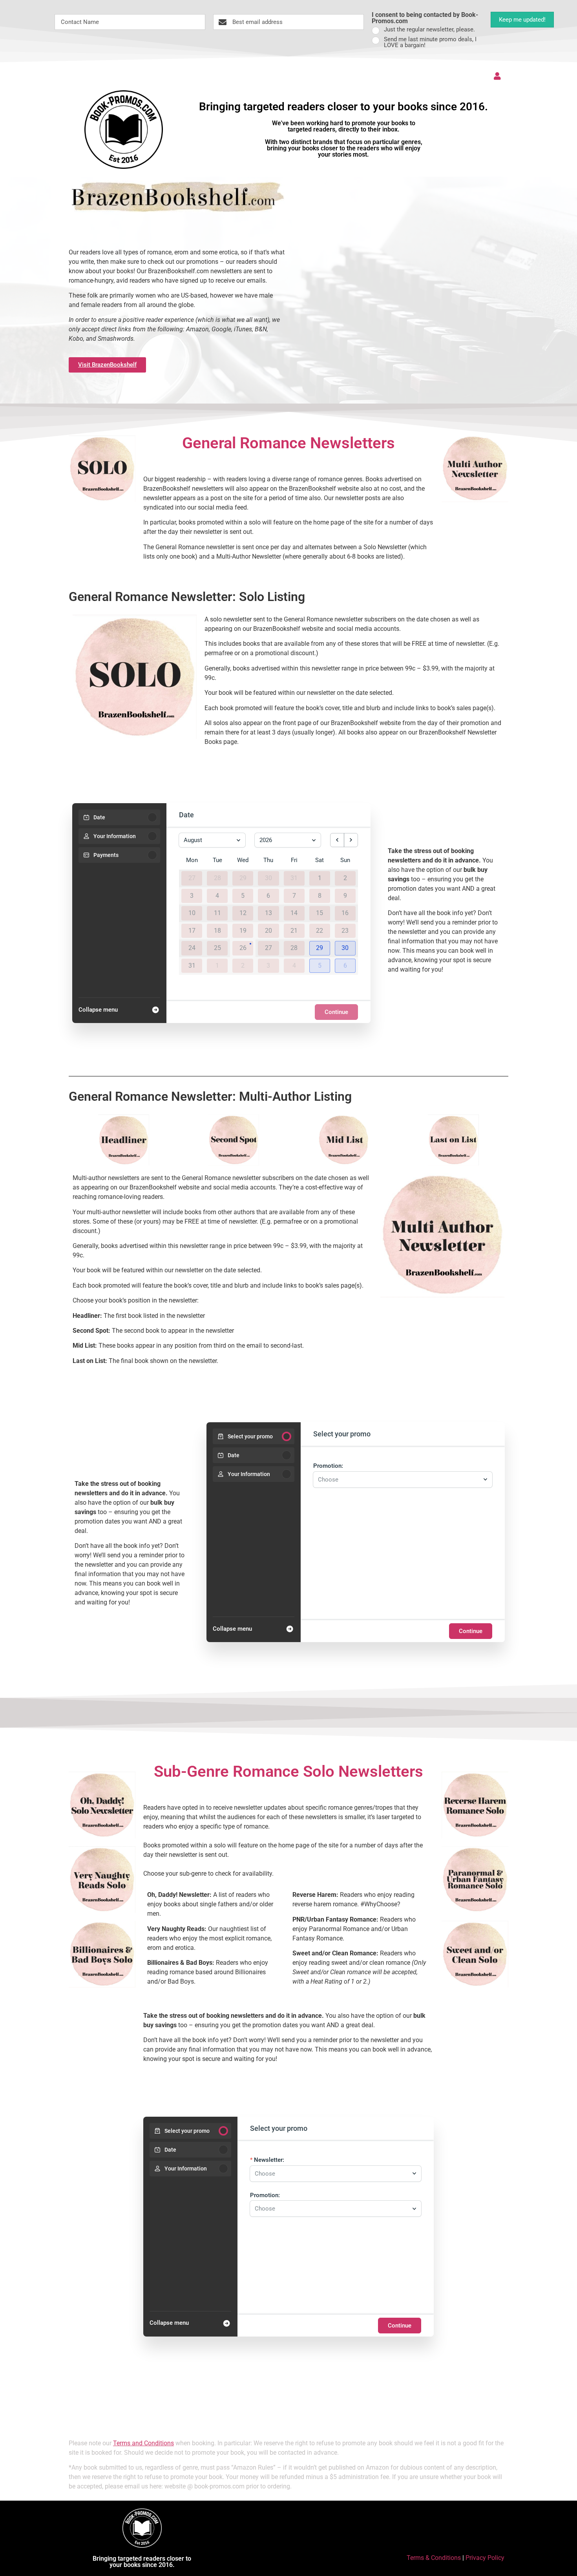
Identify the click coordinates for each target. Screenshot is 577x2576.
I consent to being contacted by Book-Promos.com (425, 18)
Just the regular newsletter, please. (429, 30)
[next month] (351, 840)
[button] (320, 948)
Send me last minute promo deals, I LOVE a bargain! (430, 42)
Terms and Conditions (143, 2443)
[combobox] (399, 1480)
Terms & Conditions (434, 2558)
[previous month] (337, 840)
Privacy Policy (485, 2558)
